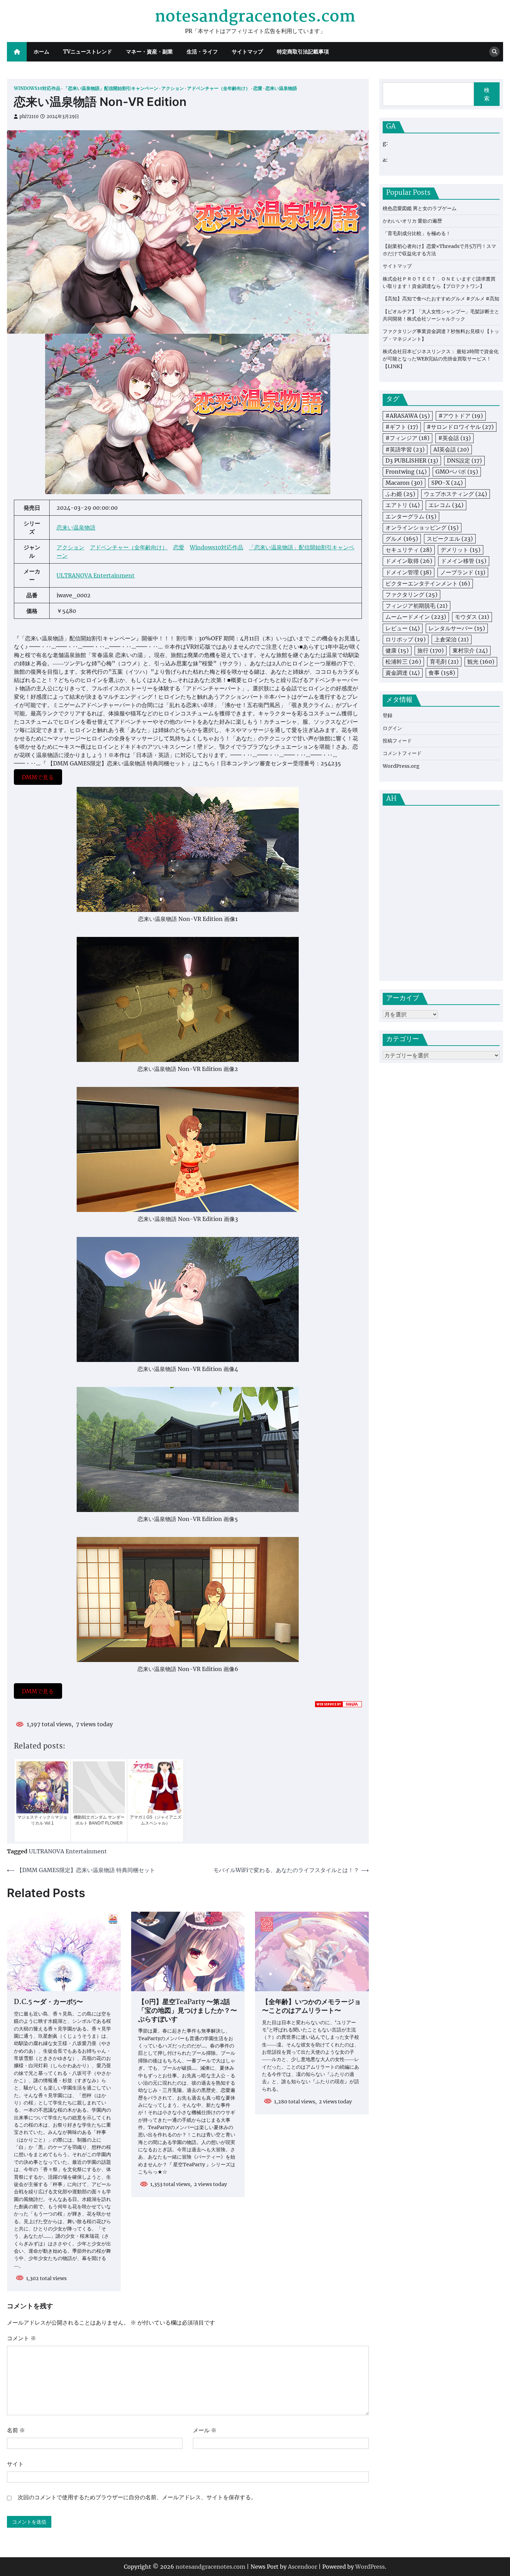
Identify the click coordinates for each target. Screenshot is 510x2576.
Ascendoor (303, 2567)
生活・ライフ (202, 52)
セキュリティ (409, 550)
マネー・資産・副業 (149, 52)
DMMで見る (38, 777)
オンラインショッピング (422, 527)
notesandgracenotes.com (255, 17)
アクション (173, 88)
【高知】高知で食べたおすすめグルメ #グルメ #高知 (441, 299)
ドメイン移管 (464, 561)
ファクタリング (411, 595)
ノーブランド (463, 572)
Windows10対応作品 (37, 88)
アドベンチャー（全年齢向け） (219, 88)
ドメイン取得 (409, 561)
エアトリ (403, 505)
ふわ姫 (400, 494)
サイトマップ (247, 52)
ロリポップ (406, 639)
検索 (487, 94)
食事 (442, 673)
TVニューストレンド (88, 52)
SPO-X (447, 483)
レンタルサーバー (457, 628)
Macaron (404, 483)
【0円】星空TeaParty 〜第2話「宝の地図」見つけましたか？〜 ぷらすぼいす (188, 2011)
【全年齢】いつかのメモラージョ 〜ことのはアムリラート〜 (311, 2007)
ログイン (392, 728)
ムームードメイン (416, 617)
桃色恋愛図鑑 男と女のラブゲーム (420, 208)
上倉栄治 (452, 639)
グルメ (402, 539)
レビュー (403, 628)
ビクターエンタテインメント (428, 583)
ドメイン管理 (409, 572)
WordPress (370, 2567)
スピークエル (450, 539)
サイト (15, 2464)
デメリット (461, 550)
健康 (397, 650)
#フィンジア (407, 438)
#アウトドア (461, 416)
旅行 (431, 650)
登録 (388, 716)
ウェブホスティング (456, 494)
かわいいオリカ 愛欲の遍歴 (412, 221)
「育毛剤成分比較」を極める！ (417, 234)
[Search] (494, 52)
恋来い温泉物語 (281, 88)
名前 (16, 2430)
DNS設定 (464, 460)
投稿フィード (397, 741)
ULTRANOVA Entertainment (96, 575)
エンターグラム (411, 516)
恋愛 (258, 88)
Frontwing (406, 472)
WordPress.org (401, 766)
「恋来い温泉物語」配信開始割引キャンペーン (111, 88)
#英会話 (454, 438)
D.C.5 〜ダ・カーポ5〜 (48, 2002)
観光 (481, 662)
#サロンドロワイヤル (460, 427)
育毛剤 (444, 662)
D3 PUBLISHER (412, 460)
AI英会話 (451, 449)
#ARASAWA (408, 416)
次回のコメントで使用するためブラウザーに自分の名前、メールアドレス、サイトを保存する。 (137, 2497)
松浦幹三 (403, 662)
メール (205, 2430)
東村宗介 (470, 650)
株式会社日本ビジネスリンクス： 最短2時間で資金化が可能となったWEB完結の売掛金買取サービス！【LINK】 (441, 359)
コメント (22, 2338)
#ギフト (402, 427)
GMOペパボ (457, 472)
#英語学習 (405, 449)
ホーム (41, 52)
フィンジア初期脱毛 (416, 606)
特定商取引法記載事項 (303, 52)
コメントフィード (402, 754)
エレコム (446, 505)
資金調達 (403, 673)
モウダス (472, 617)
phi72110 (29, 117)
